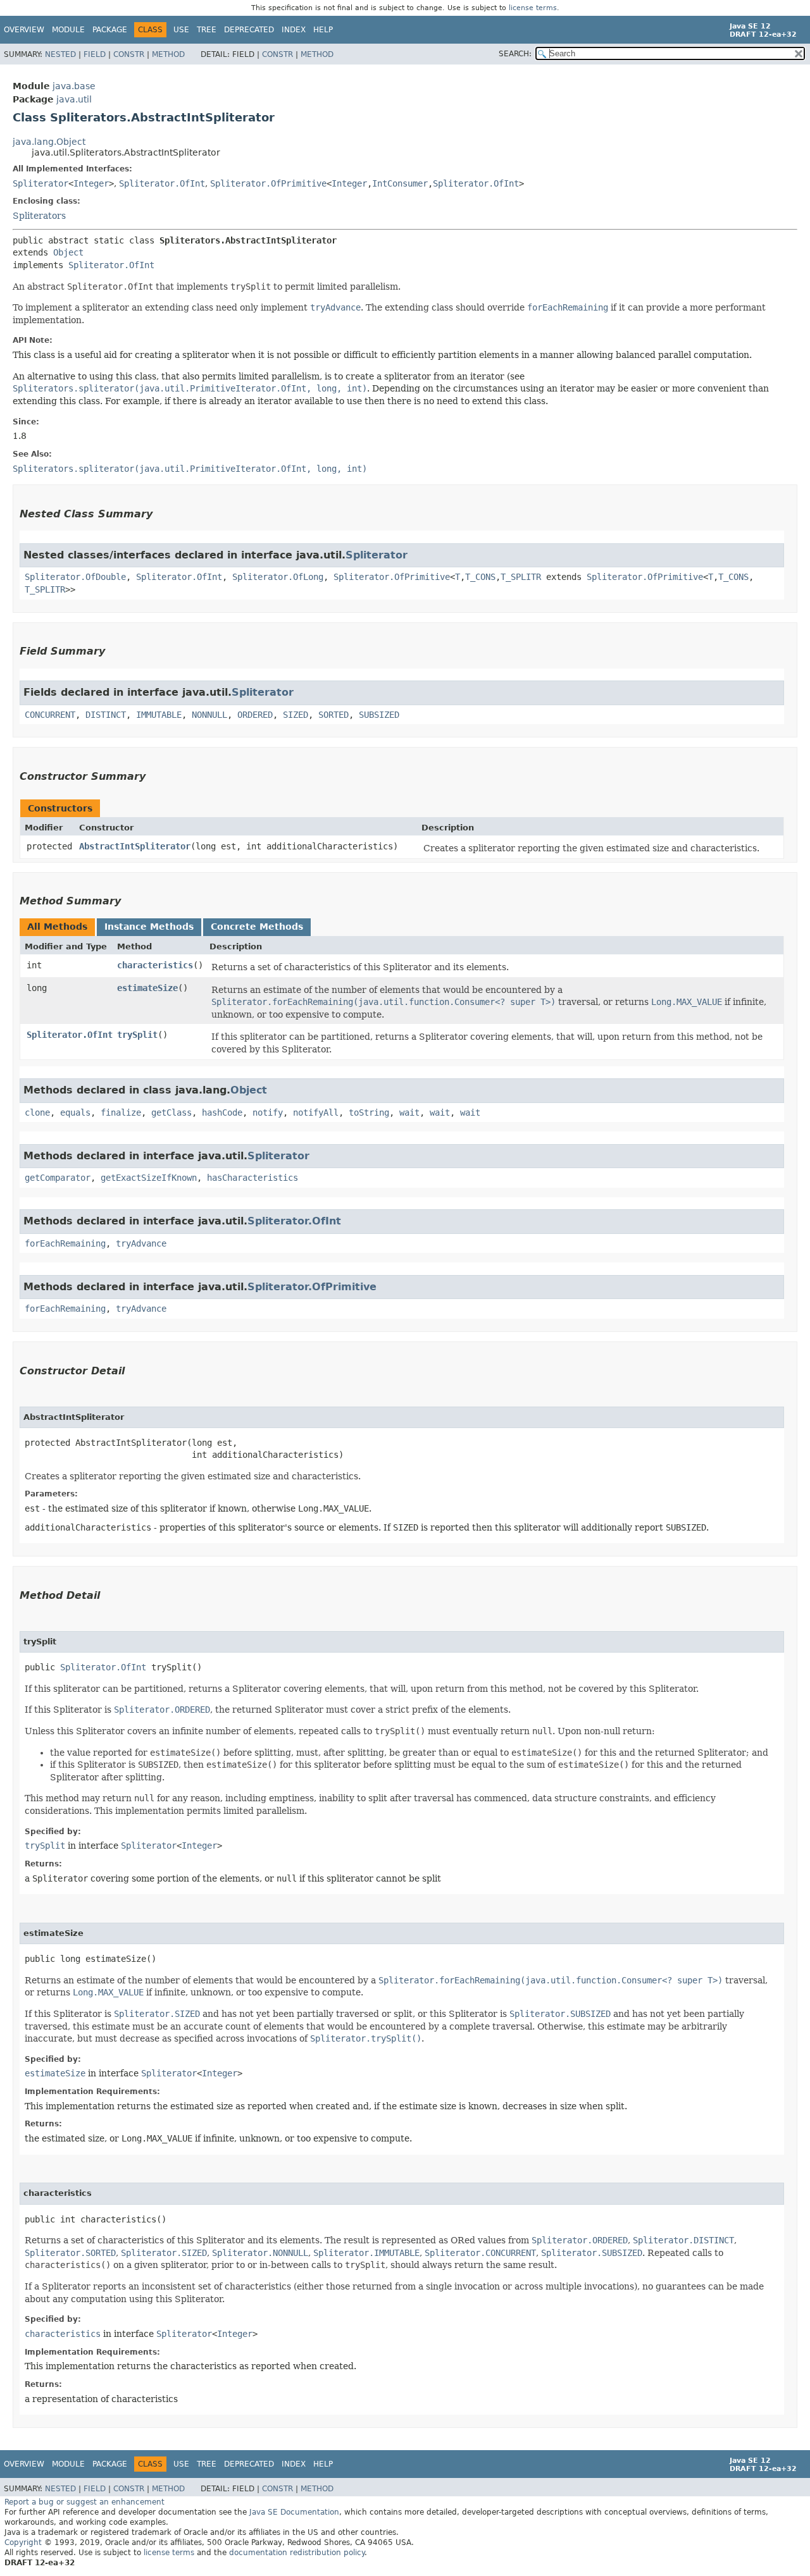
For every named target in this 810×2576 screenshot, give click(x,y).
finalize (121, 1112)
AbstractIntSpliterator (135, 846)
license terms (533, 8)
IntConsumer (400, 183)
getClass (171, 1112)
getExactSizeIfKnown (149, 1178)
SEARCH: (515, 54)
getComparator (58, 1178)
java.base (74, 86)
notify (268, 1112)
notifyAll (316, 1112)
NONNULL (209, 715)
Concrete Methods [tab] (257, 927)
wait (409, 1112)
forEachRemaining (65, 1243)
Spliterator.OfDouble (75, 577)
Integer (91, 183)
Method (168, 54)
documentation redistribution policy (297, 2553)
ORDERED (255, 715)
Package (110, 30)
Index (294, 30)
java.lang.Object (49, 142)
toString (369, 1112)
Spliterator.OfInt (162, 183)
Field (95, 54)
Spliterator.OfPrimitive (268, 183)
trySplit (137, 1035)
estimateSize (147, 988)
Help (323, 30)
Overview (24, 30)
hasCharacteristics (252, 1178)
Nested (60, 54)
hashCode (222, 1112)
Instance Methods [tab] (149, 927)
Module (68, 30)
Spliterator (40, 183)
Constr (129, 54)
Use (181, 30)
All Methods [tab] (57, 927)
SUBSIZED (379, 715)
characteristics (155, 965)
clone (37, 1112)
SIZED (296, 715)
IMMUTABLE (159, 715)
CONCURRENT (50, 715)
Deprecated (249, 30)
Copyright (23, 2542)
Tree (207, 30)
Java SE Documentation (294, 2512)
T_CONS (480, 577)
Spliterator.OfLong (278, 577)
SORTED (333, 715)
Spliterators (39, 216)
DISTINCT (106, 715)
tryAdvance (141, 1243)
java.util (74, 99)
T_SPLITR (521, 577)
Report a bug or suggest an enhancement (84, 2502)
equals (75, 1112)
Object (68, 252)
